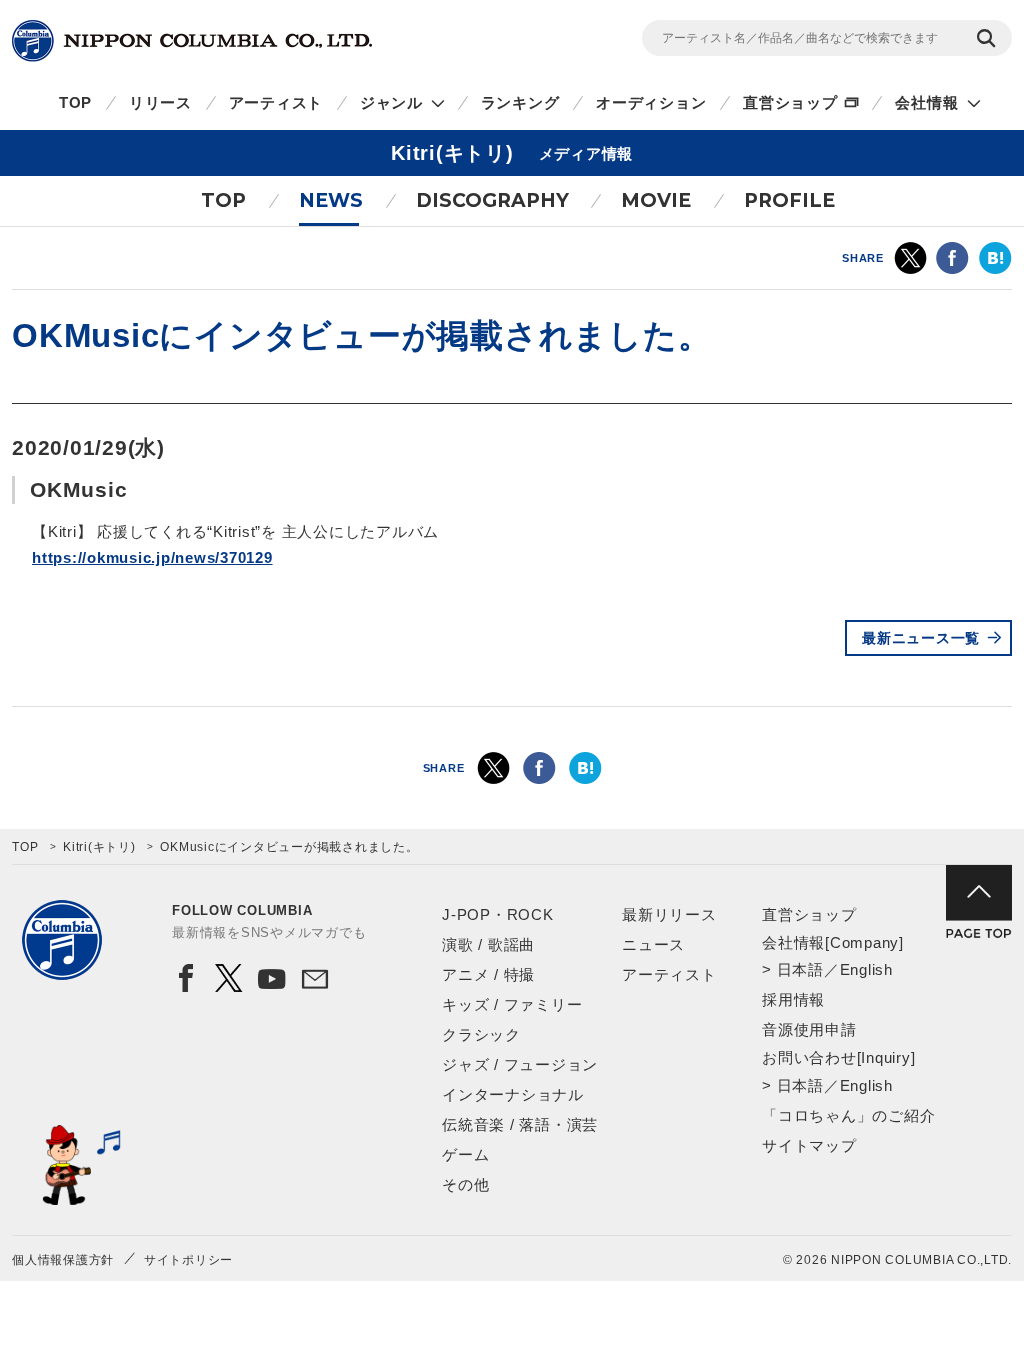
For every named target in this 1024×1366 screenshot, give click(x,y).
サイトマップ (809, 1145)
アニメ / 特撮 (488, 974)
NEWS (331, 200)
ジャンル (391, 102)
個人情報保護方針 (63, 1260)
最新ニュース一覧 (921, 638)
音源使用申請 (809, 1029)
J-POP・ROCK (498, 914)
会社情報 (926, 102)
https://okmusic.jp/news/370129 (152, 557)
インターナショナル (513, 1094)
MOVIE (656, 200)
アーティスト (276, 102)
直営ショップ (790, 102)
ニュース (653, 944)
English (866, 969)
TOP (75, 102)
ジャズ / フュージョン (520, 1064)
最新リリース (669, 914)
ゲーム (465, 1154)
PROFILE (789, 200)
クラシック (481, 1034)
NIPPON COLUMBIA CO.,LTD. (192, 41)
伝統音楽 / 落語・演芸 (520, 1124)
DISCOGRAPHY (492, 200)
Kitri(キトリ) (99, 847)
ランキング (520, 102)
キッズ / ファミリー (512, 1004)
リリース (160, 102)
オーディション (651, 102)
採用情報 (793, 999)
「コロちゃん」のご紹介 (848, 1115)
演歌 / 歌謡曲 (488, 944)
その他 (465, 1184)
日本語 (800, 969)
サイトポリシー (188, 1260)
